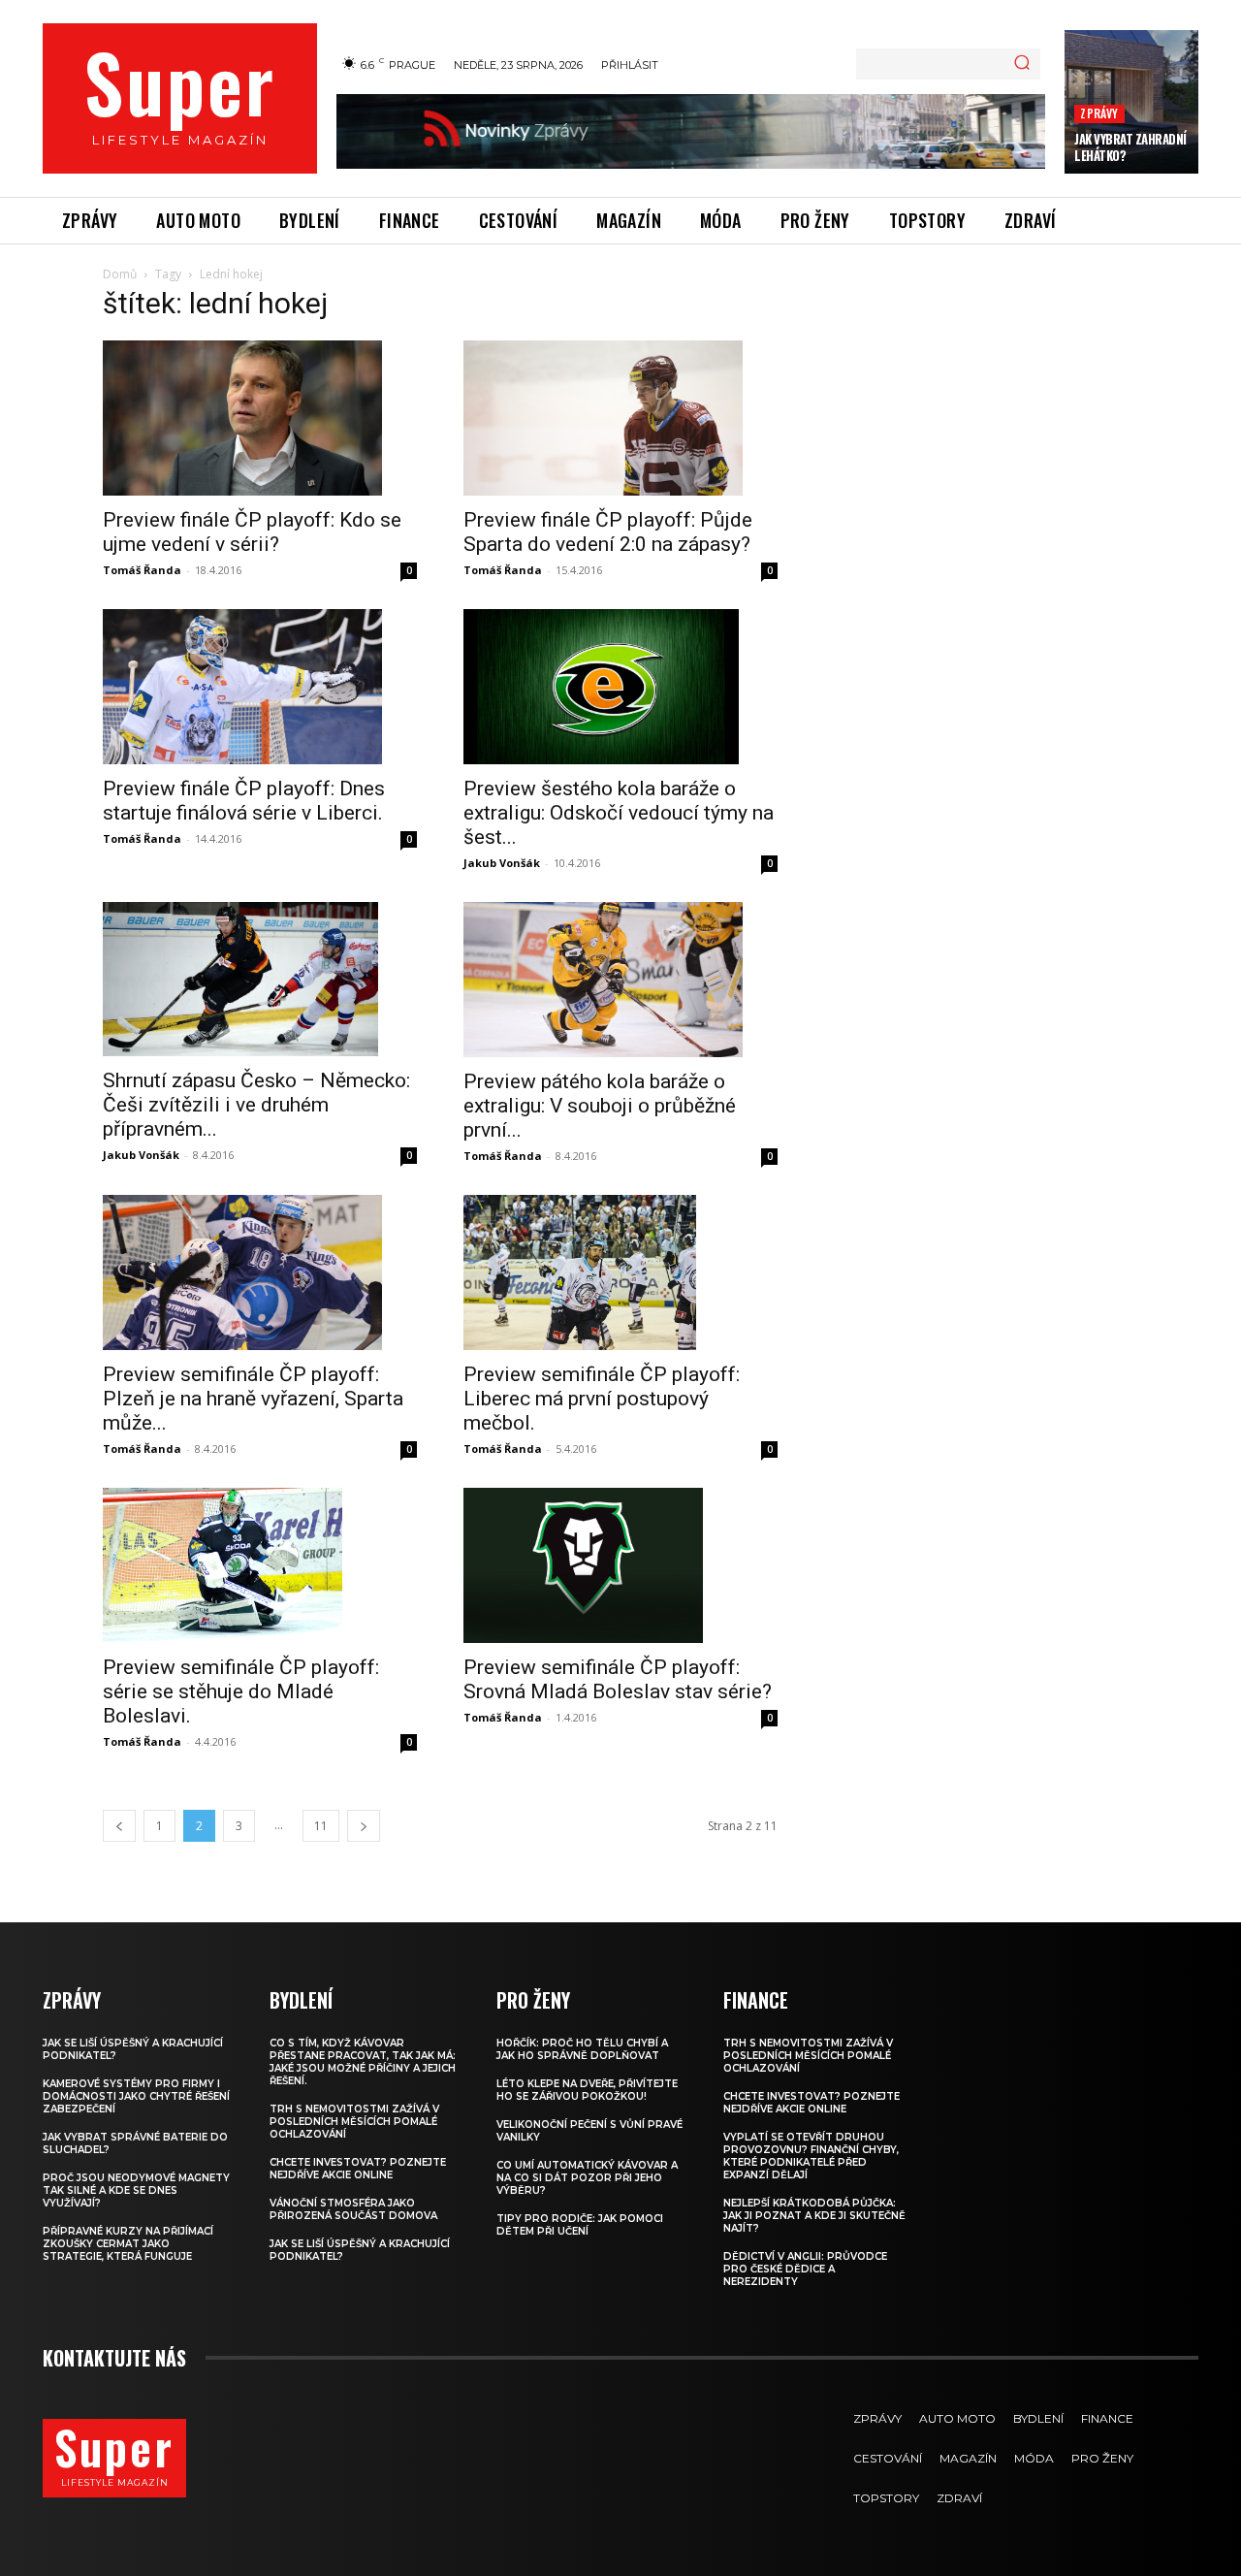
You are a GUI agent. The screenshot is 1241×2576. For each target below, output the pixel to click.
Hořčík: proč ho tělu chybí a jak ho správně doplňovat (582, 2049)
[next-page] (364, 1826)
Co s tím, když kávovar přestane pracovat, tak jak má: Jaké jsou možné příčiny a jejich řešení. (363, 2062)
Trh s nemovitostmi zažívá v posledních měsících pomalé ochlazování (354, 2122)
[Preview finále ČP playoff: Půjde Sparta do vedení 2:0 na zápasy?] (620, 418)
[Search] (1022, 64)
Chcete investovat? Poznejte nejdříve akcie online (358, 2169)
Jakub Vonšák (502, 863)
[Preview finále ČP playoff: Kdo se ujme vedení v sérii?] (260, 418)
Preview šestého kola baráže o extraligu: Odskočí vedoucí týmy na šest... (619, 813)
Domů (120, 274)
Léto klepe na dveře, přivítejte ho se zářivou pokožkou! (587, 2090)
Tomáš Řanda (142, 570)
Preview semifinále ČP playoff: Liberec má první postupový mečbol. (602, 1399)
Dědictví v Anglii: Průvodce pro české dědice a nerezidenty (805, 2269)
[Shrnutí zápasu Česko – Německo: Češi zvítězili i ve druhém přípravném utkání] (260, 980)
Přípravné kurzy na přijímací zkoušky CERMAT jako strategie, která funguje (128, 2244)
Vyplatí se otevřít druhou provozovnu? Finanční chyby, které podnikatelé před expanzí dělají (811, 2156)
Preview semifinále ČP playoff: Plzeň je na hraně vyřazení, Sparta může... (253, 1399)
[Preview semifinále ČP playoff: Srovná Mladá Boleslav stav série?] (620, 1565)
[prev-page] (119, 1826)
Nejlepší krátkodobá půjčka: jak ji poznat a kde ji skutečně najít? (814, 2216)
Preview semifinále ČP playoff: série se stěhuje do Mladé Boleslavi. (241, 1691)
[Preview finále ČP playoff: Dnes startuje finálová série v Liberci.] (260, 687)
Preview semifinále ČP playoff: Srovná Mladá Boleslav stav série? (618, 1679)
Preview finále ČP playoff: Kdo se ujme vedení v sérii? (252, 532)
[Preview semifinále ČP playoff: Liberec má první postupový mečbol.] (620, 1272)
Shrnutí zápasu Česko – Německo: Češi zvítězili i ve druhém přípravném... (256, 1105)
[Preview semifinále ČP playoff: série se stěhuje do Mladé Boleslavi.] (260, 1565)
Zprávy (1099, 113)
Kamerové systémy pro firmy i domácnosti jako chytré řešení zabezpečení (136, 2096)
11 (321, 1826)
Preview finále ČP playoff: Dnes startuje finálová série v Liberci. (244, 801)
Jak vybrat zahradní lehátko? (1130, 147)
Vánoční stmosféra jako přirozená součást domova (353, 2209)
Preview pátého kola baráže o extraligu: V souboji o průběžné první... (600, 1106)
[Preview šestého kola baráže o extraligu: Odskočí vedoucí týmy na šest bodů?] (620, 687)
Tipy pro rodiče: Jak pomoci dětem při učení (580, 2225)
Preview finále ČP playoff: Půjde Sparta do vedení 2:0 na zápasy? (608, 532)
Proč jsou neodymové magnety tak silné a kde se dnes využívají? (136, 2190)
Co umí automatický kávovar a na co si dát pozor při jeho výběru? (587, 2178)
